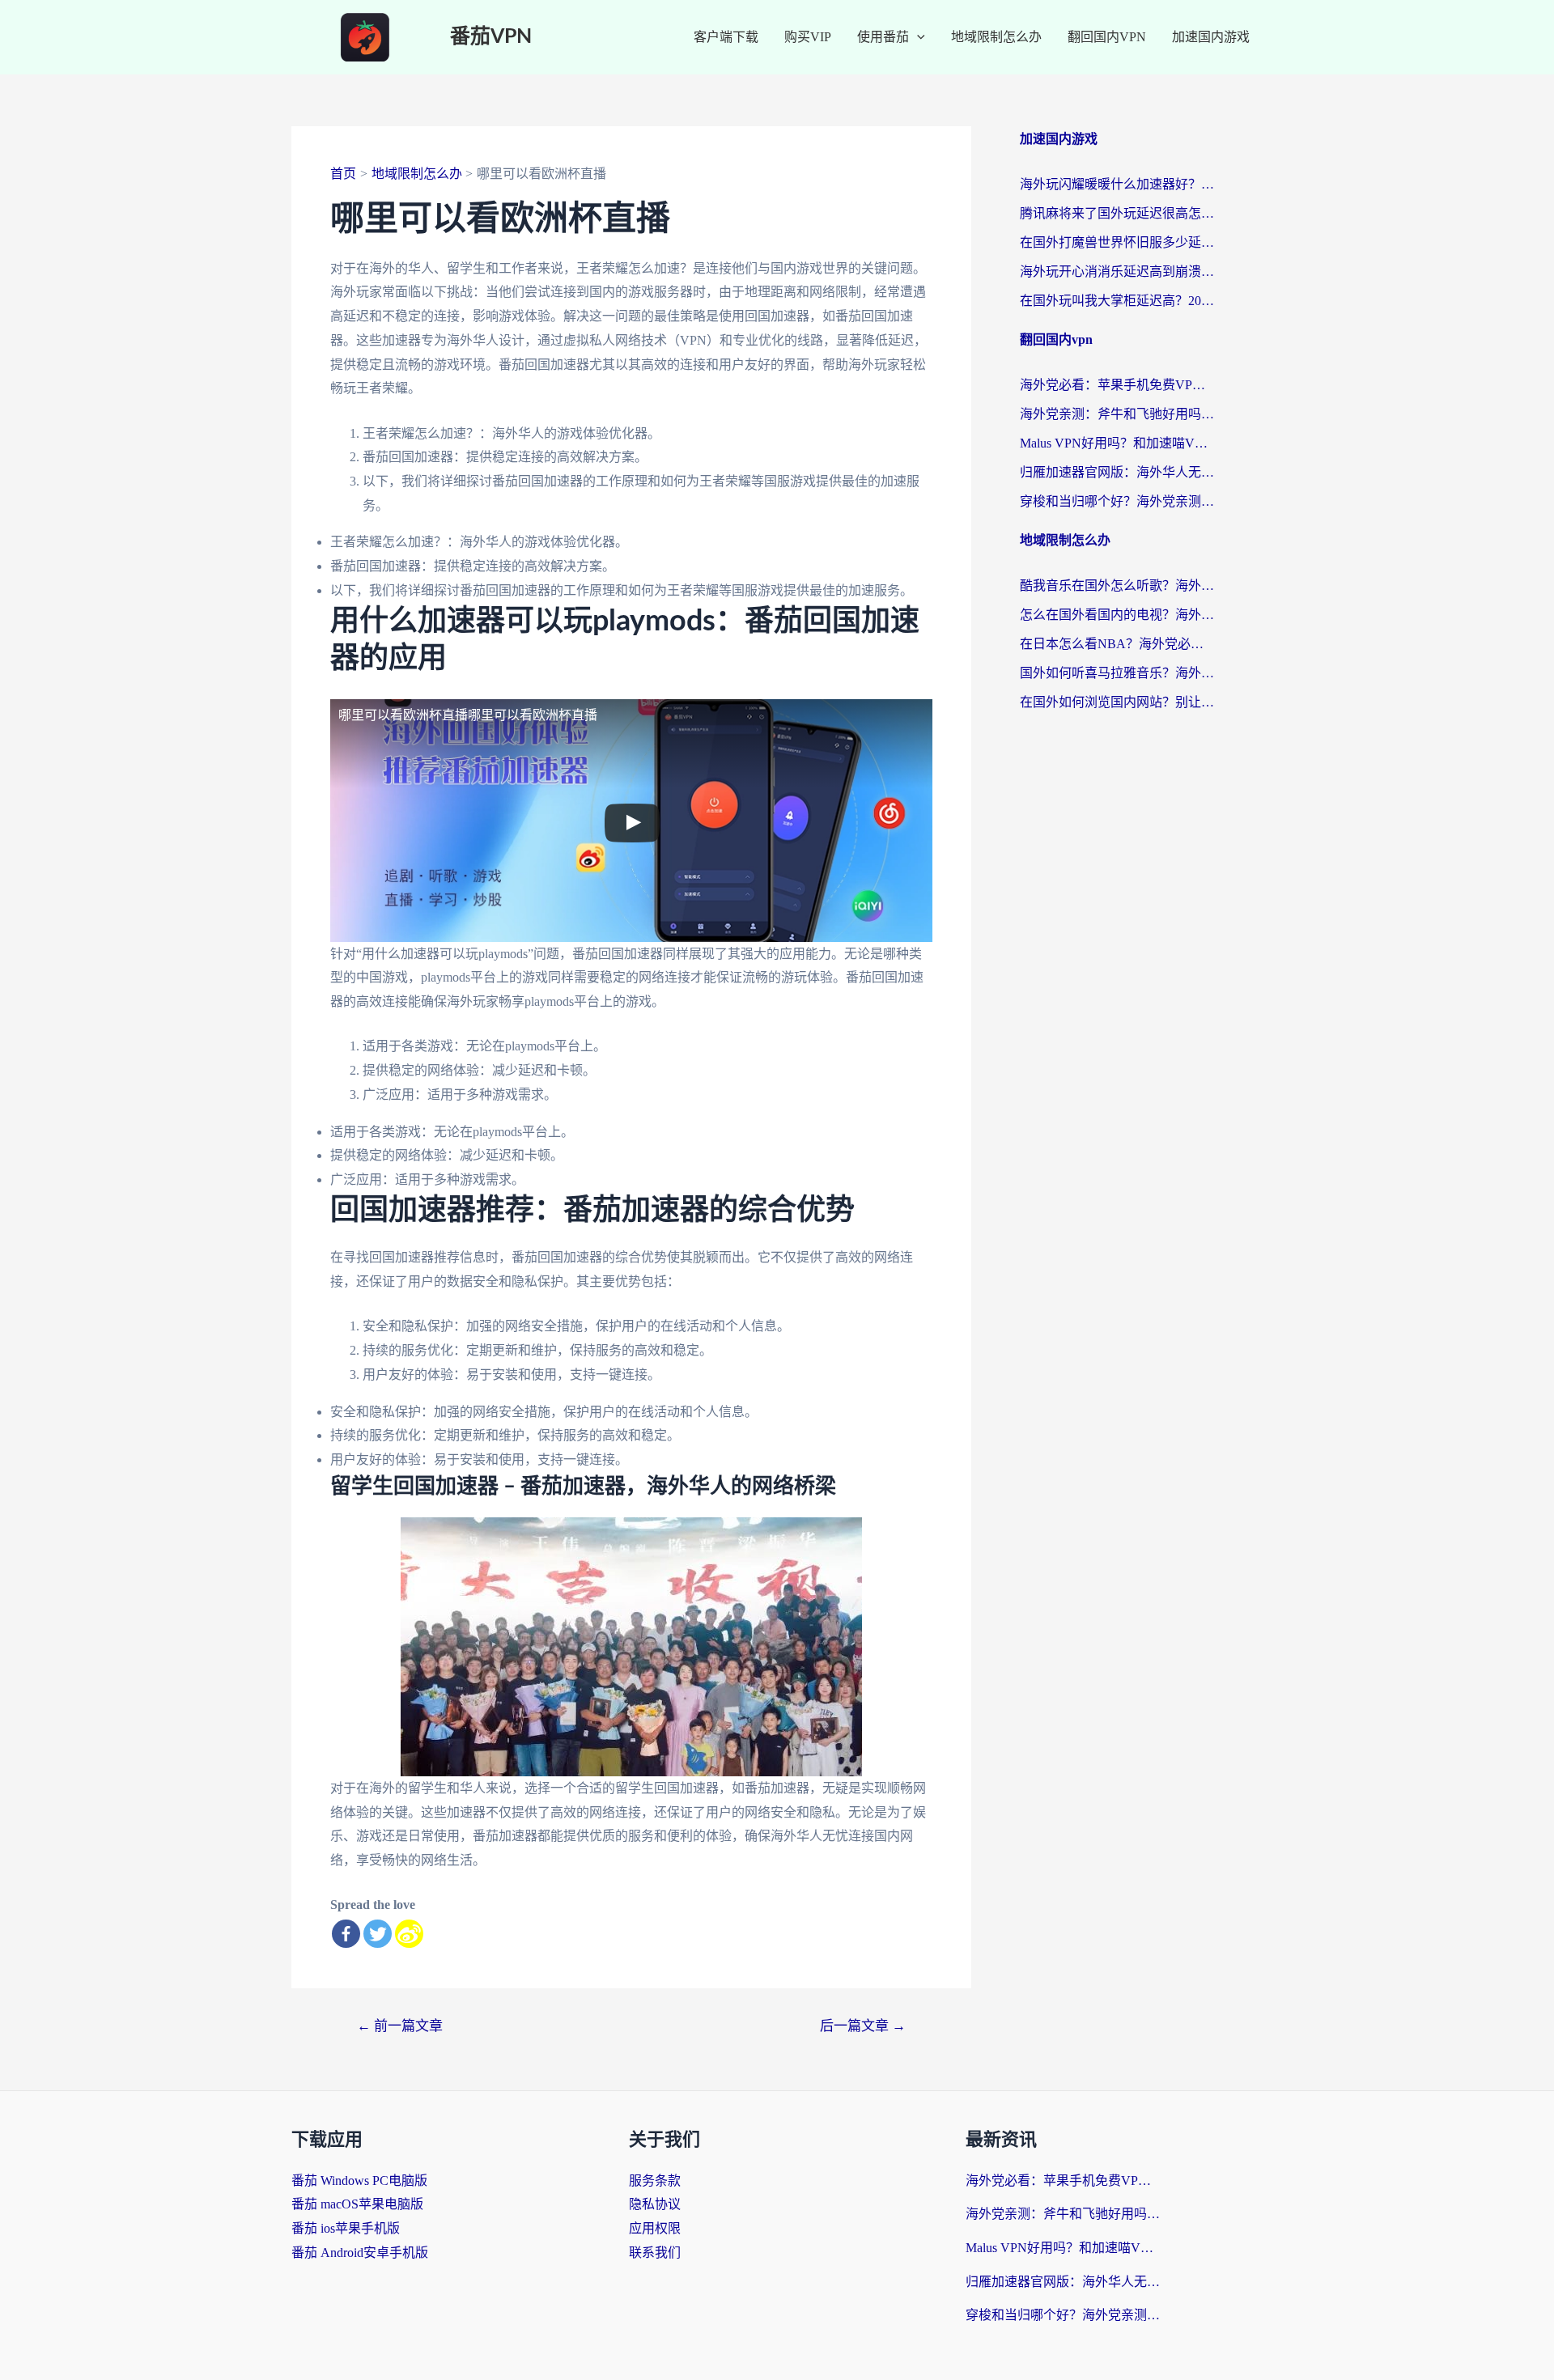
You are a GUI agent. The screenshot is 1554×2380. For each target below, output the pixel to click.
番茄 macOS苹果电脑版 (357, 2204)
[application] (917, 37)
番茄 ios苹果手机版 (346, 2228)
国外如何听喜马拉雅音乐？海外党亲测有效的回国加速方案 (1117, 673)
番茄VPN (491, 37)
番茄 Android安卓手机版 (360, 2253)
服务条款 (655, 2181)
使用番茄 (883, 37)
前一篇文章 (400, 2026)
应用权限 (655, 2228)
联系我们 (655, 2253)
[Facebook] (346, 1934)
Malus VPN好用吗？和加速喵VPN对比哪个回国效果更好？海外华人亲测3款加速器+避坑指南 (1117, 443)
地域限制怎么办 (996, 37)
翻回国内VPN (1107, 37)
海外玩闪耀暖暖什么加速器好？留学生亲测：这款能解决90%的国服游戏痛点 (1117, 184)
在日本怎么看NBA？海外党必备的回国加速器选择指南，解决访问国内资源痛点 (1117, 644)
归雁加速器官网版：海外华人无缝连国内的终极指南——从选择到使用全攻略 (1117, 472)
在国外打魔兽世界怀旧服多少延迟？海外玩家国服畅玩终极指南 (1117, 242)
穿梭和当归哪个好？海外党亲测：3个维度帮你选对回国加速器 (1117, 501)
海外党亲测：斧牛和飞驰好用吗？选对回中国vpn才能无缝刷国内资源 (1117, 414)
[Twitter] (378, 1934)
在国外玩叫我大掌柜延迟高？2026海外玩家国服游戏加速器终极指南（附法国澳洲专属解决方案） (1117, 301)
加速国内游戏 (1211, 37)
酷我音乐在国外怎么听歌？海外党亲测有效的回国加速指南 (1117, 585)
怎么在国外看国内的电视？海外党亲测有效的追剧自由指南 (1117, 615)
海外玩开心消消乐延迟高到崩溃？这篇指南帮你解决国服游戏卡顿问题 (1117, 272)
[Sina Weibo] (409, 1934)
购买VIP (808, 37)
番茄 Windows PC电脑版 (359, 2181)
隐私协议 (655, 2204)
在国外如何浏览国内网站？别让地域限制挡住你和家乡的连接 (1117, 702)
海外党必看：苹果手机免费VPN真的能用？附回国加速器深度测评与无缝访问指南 (1117, 385)
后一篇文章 (863, 2026)
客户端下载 (726, 37)
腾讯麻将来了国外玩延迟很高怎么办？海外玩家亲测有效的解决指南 (1117, 213)
